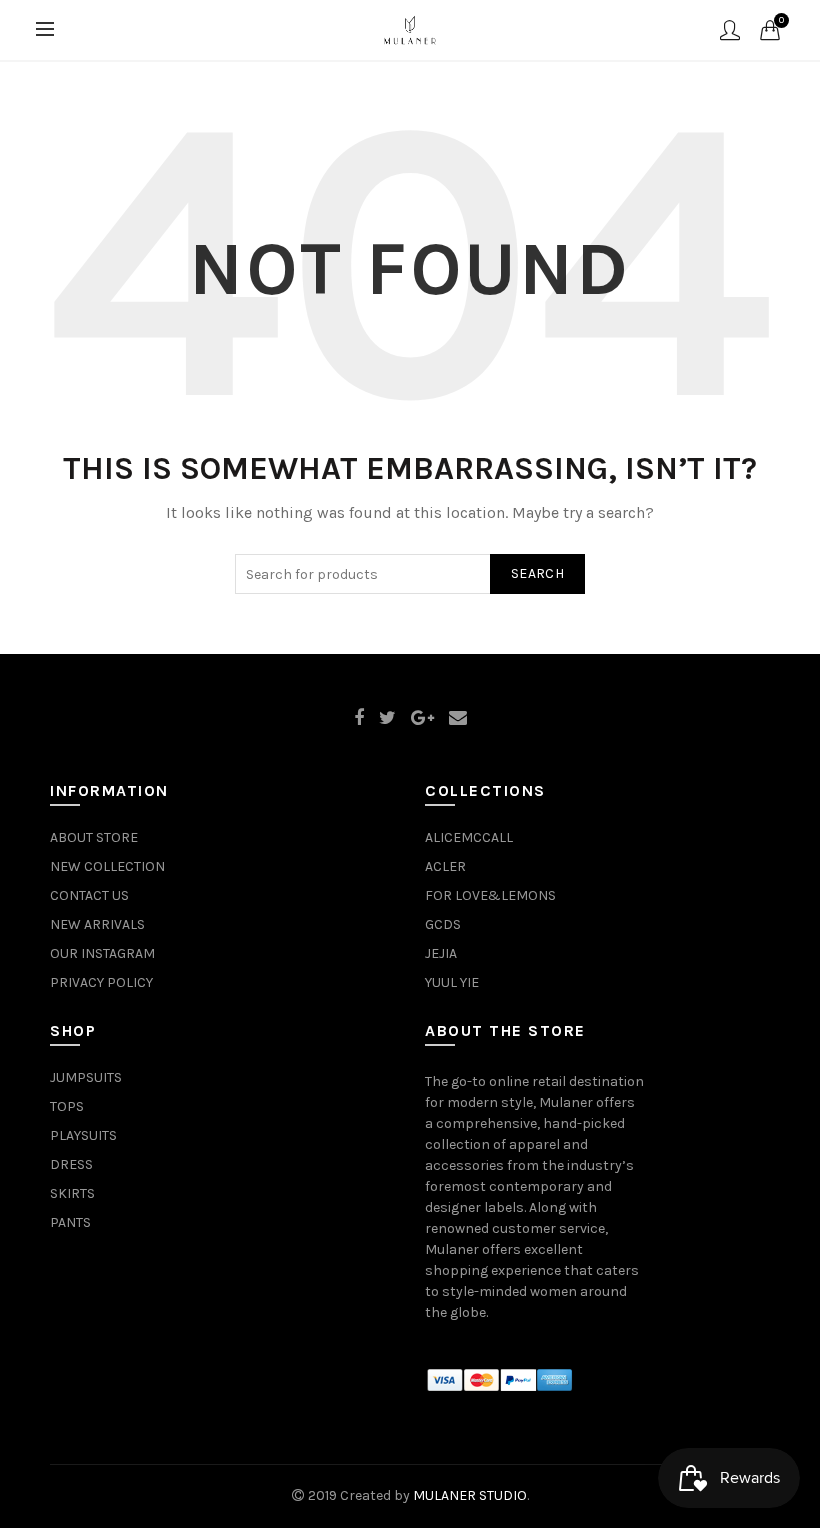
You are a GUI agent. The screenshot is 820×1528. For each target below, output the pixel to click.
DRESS (71, 1164)
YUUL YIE (452, 982)
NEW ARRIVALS (97, 924)
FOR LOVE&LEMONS (490, 895)
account (730, 30)
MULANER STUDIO (470, 1495)
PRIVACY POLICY (101, 982)
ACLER (445, 866)
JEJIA (441, 953)
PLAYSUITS (83, 1135)
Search (537, 573)
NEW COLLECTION (107, 866)
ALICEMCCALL (469, 837)
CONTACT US (89, 895)
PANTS (70, 1222)
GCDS (443, 924)
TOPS (67, 1106)
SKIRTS (72, 1193)
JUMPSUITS (86, 1077)
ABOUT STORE (94, 837)
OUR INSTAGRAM (102, 953)
